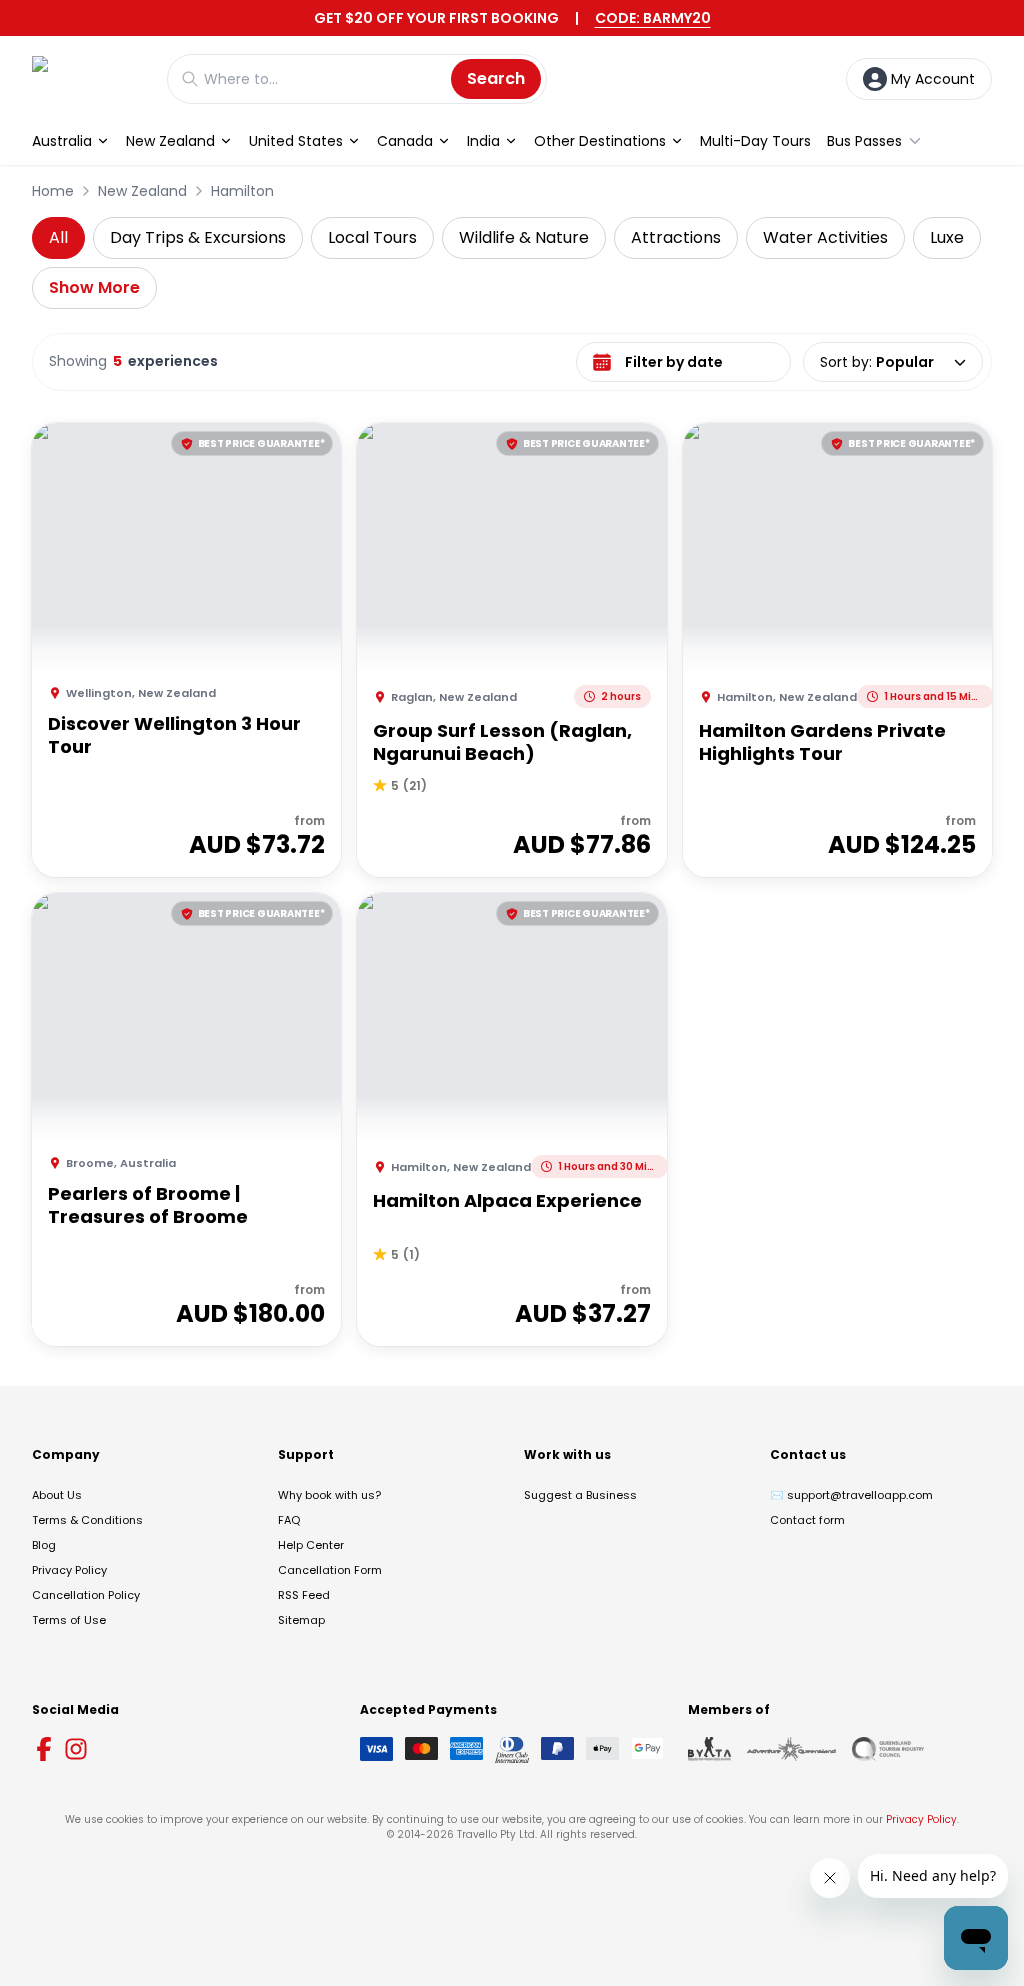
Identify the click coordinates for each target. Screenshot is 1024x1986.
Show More (94, 287)
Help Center (311, 1545)
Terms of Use (69, 1620)
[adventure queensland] (791, 1749)
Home (53, 191)
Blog (44, 1545)
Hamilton (242, 191)
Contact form (807, 1520)
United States (296, 141)
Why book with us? (329, 1495)
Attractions (676, 237)
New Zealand (170, 141)
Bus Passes (864, 141)
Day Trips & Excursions (198, 237)
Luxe (947, 237)
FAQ (289, 1520)
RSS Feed (304, 1595)
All (58, 237)
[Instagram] (76, 1749)
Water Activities (825, 237)
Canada (405, 141)
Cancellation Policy (86, 1595)
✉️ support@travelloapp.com (851, 1495)
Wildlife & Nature (524, 237)
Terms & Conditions (87, 1520)
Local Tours (372, 237)
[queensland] (888, 1749)
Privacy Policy (69, 1570)
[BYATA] (709, 1749)
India (483, 141)
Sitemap (301, 1620)
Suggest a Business (580, 1495)
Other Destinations (600, 141)
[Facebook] (44, 1749)
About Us (57, 1495)
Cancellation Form (330, 1570)
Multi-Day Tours (755, 141)
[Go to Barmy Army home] (89, 78)
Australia (62, 141)
